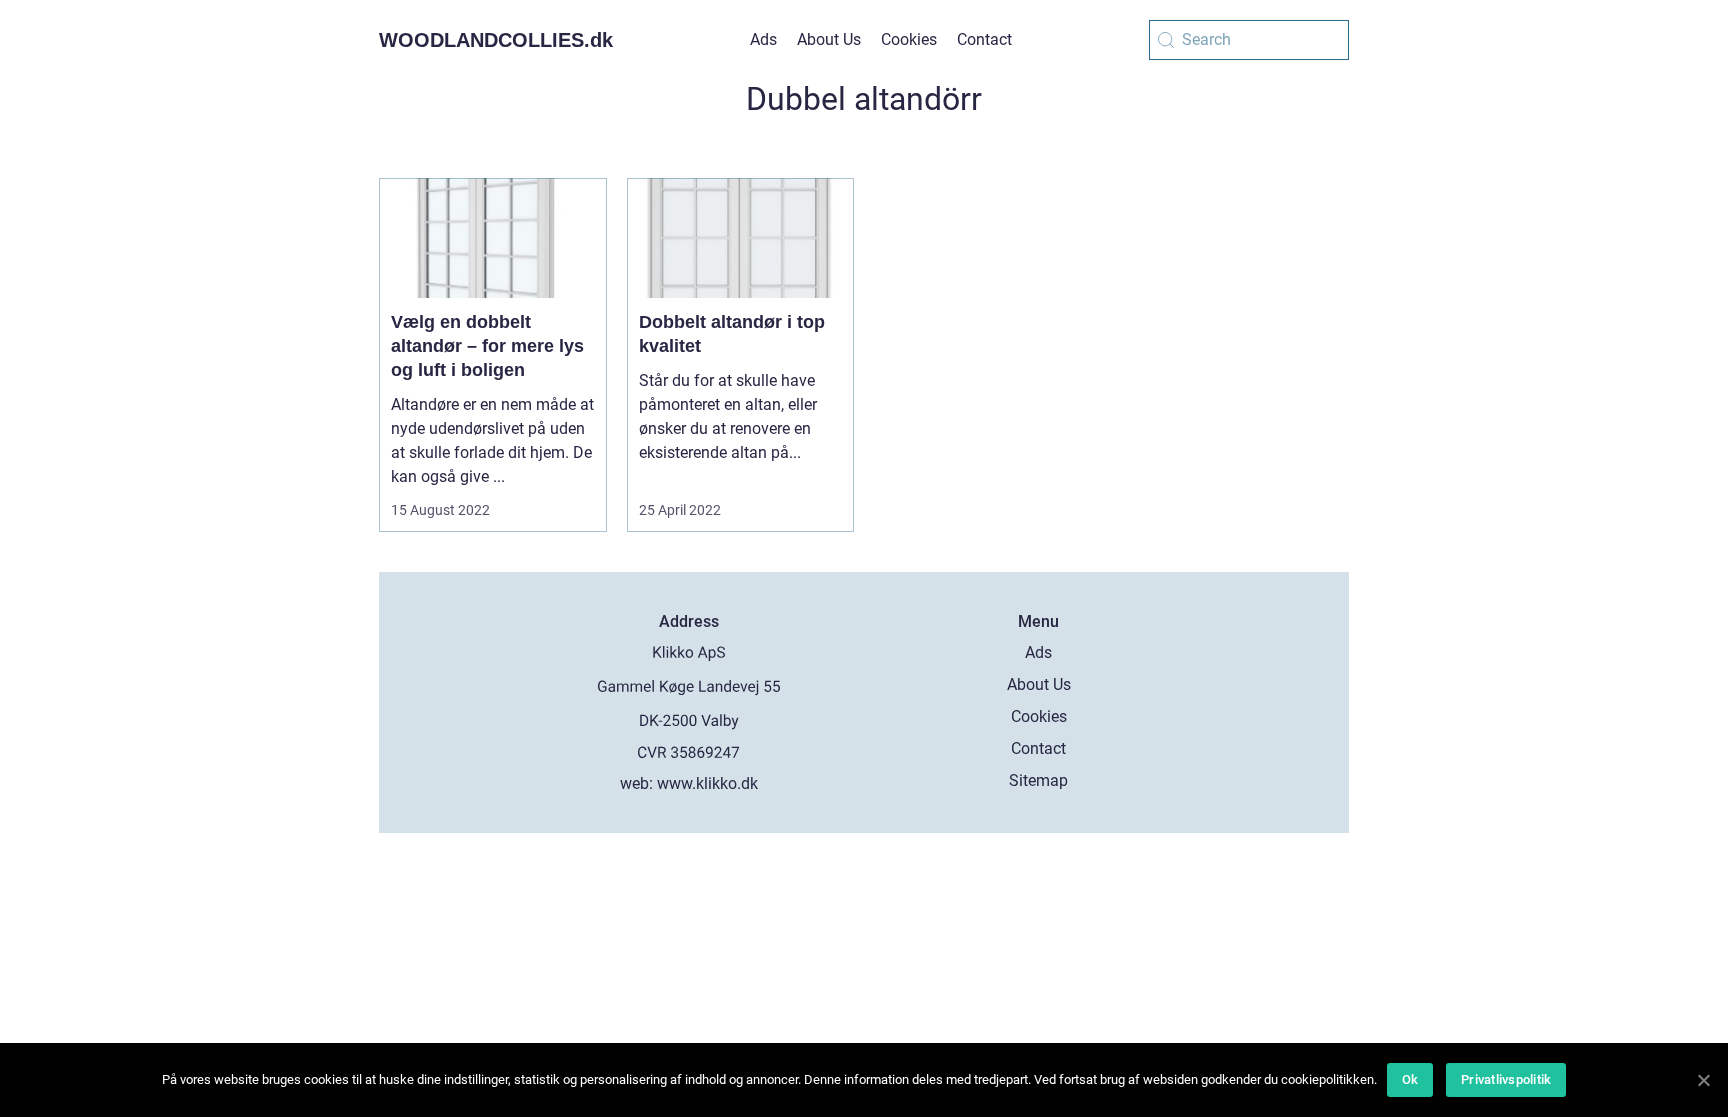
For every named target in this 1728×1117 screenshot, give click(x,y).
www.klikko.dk (707, 783)
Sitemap (1038, 780)
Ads (763, 39)
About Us (829, 39)
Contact (984, 39)
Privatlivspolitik (1506, 1079)
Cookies (909, 39)
